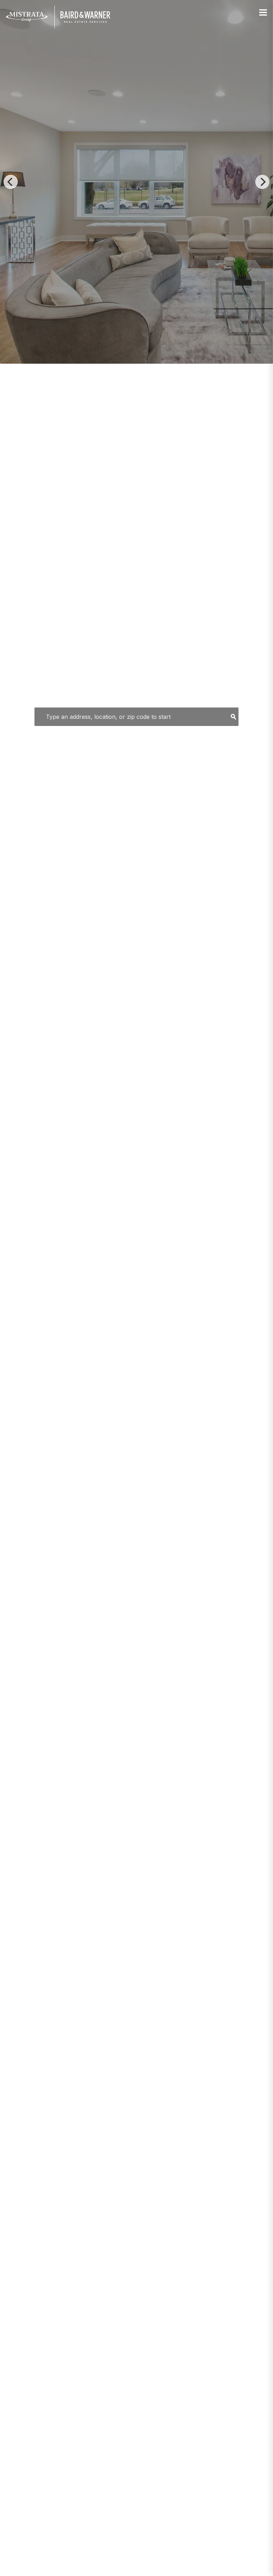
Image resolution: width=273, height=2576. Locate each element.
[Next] (262, 182)
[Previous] (11, 182)
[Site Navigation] (263, 13)
